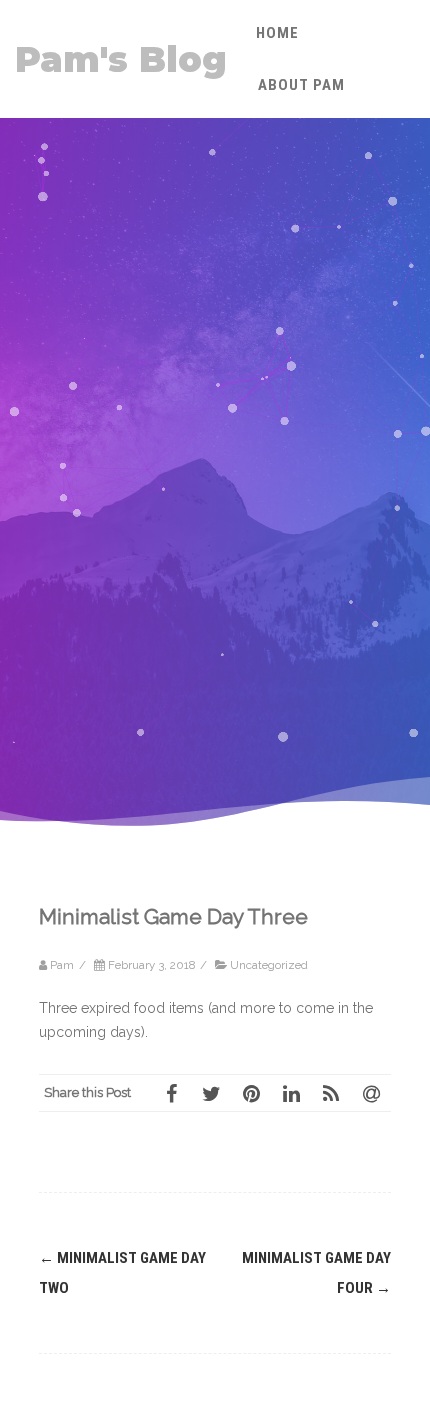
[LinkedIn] (291, 1093)
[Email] (371, 1093)
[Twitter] (211, 1093)
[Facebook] (171, 1093)
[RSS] (331, 1093)
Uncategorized (269, 965)
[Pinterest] (251, 1093)
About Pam (301, 85)
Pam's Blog (121, 59)
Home (277, 33)
